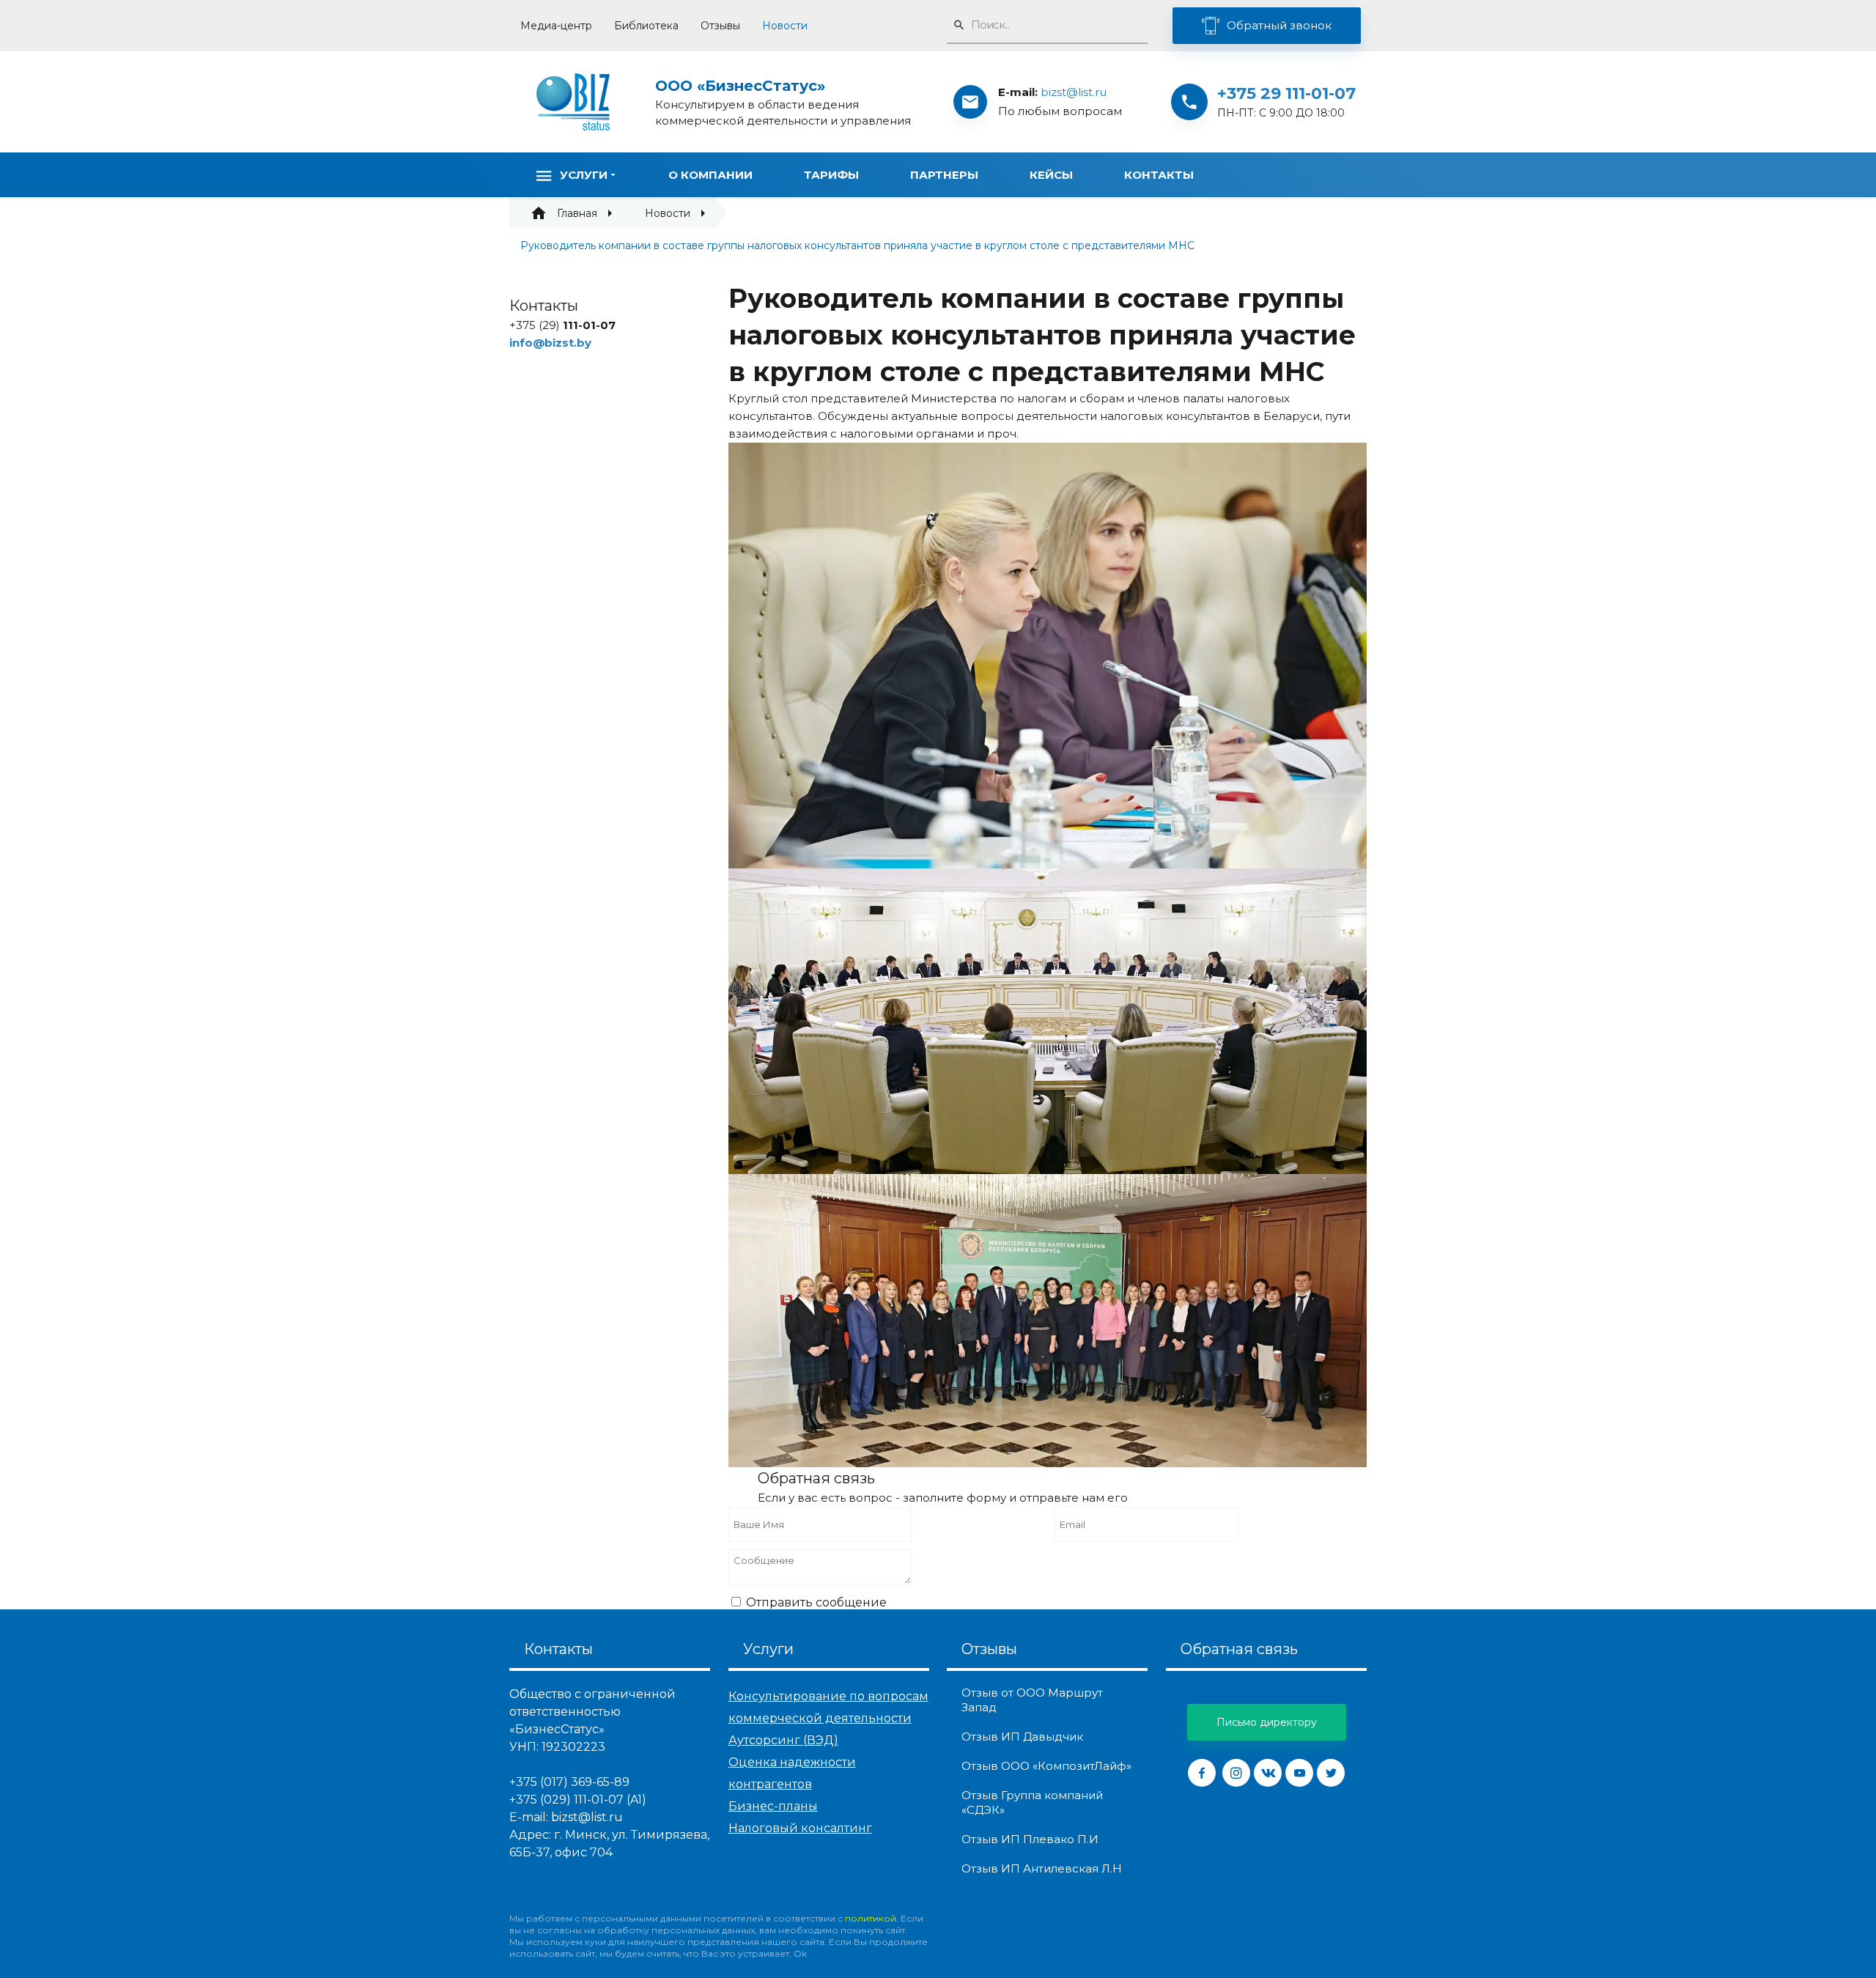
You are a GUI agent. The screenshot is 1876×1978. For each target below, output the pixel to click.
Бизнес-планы (773, 1806)
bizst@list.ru (1074, 92)
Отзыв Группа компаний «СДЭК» (1032, 1802)
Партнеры (944, 175)
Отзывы (720, 26)
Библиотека (646, 26)
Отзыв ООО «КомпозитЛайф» (1046, 1766)
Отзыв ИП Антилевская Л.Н (1042, 1868)
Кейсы (1051, 175)
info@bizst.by (550, 343)
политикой (871, 1918)
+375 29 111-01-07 (1286, 93)
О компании (710, 175)
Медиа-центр (556, 26)
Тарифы (831, 175)
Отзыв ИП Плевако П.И (1030, 1839)
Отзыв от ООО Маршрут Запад (1032, 1700)
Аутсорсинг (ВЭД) (783, 1740)
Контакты (1159, 175)
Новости (785, 26)
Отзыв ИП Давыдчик (1022, 1737)
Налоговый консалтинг (800, 1828)
